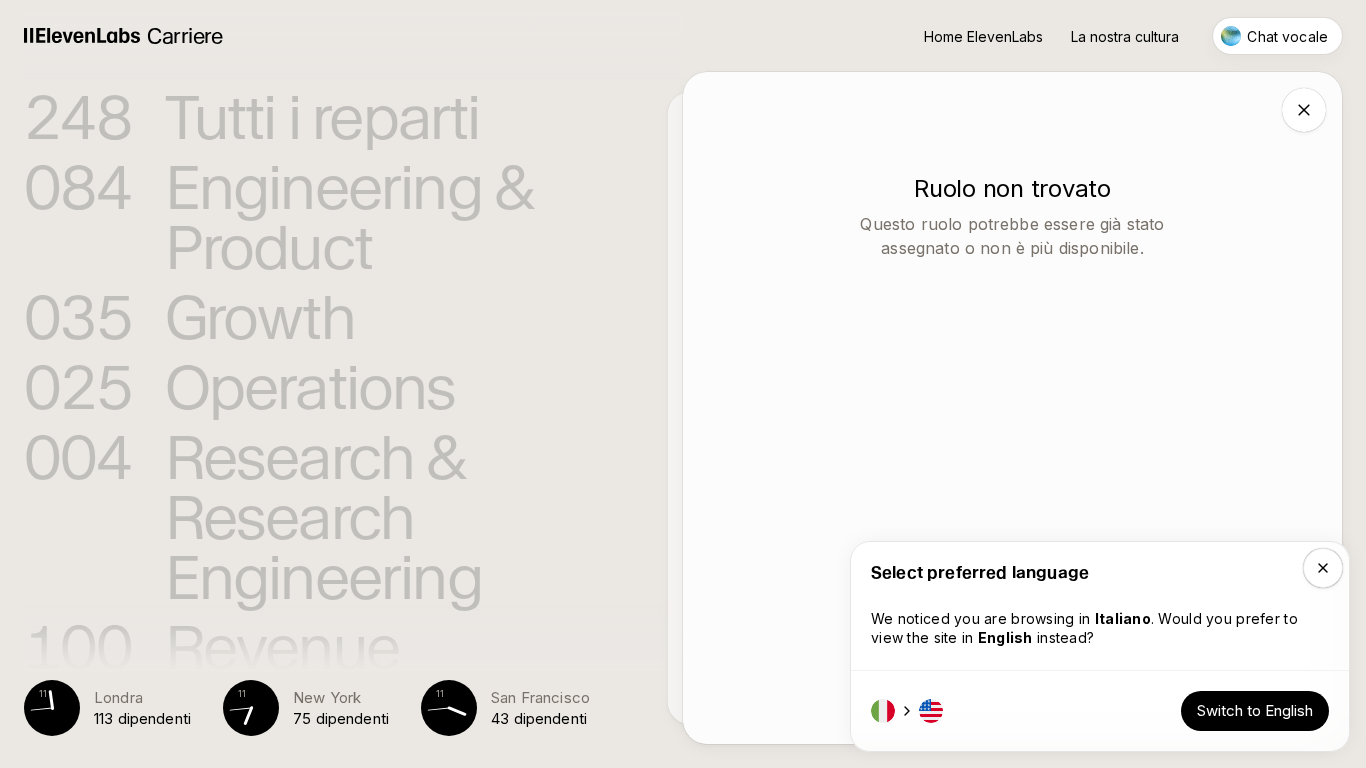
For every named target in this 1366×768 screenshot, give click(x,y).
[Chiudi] (1304, 110)
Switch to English (1255, 710)
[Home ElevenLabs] (82, 36)
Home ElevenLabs (983, 36)
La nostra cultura (1125, 36)
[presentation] (353, 340)
